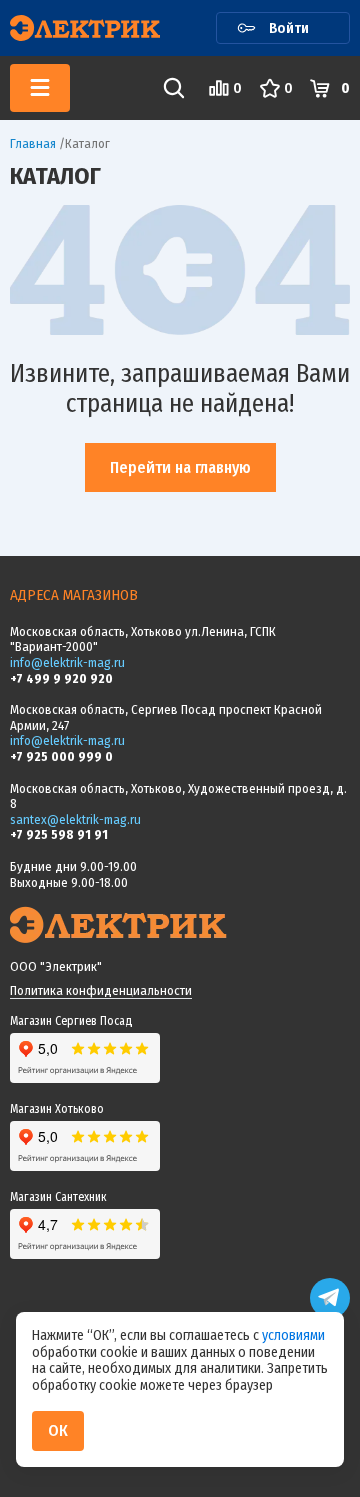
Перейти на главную (180, 467)
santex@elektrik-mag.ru (75, 819)
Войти (289, 28)
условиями (293, 1335)
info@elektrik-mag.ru (67, 662)
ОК (58, 1430)
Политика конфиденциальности (101, 990)
